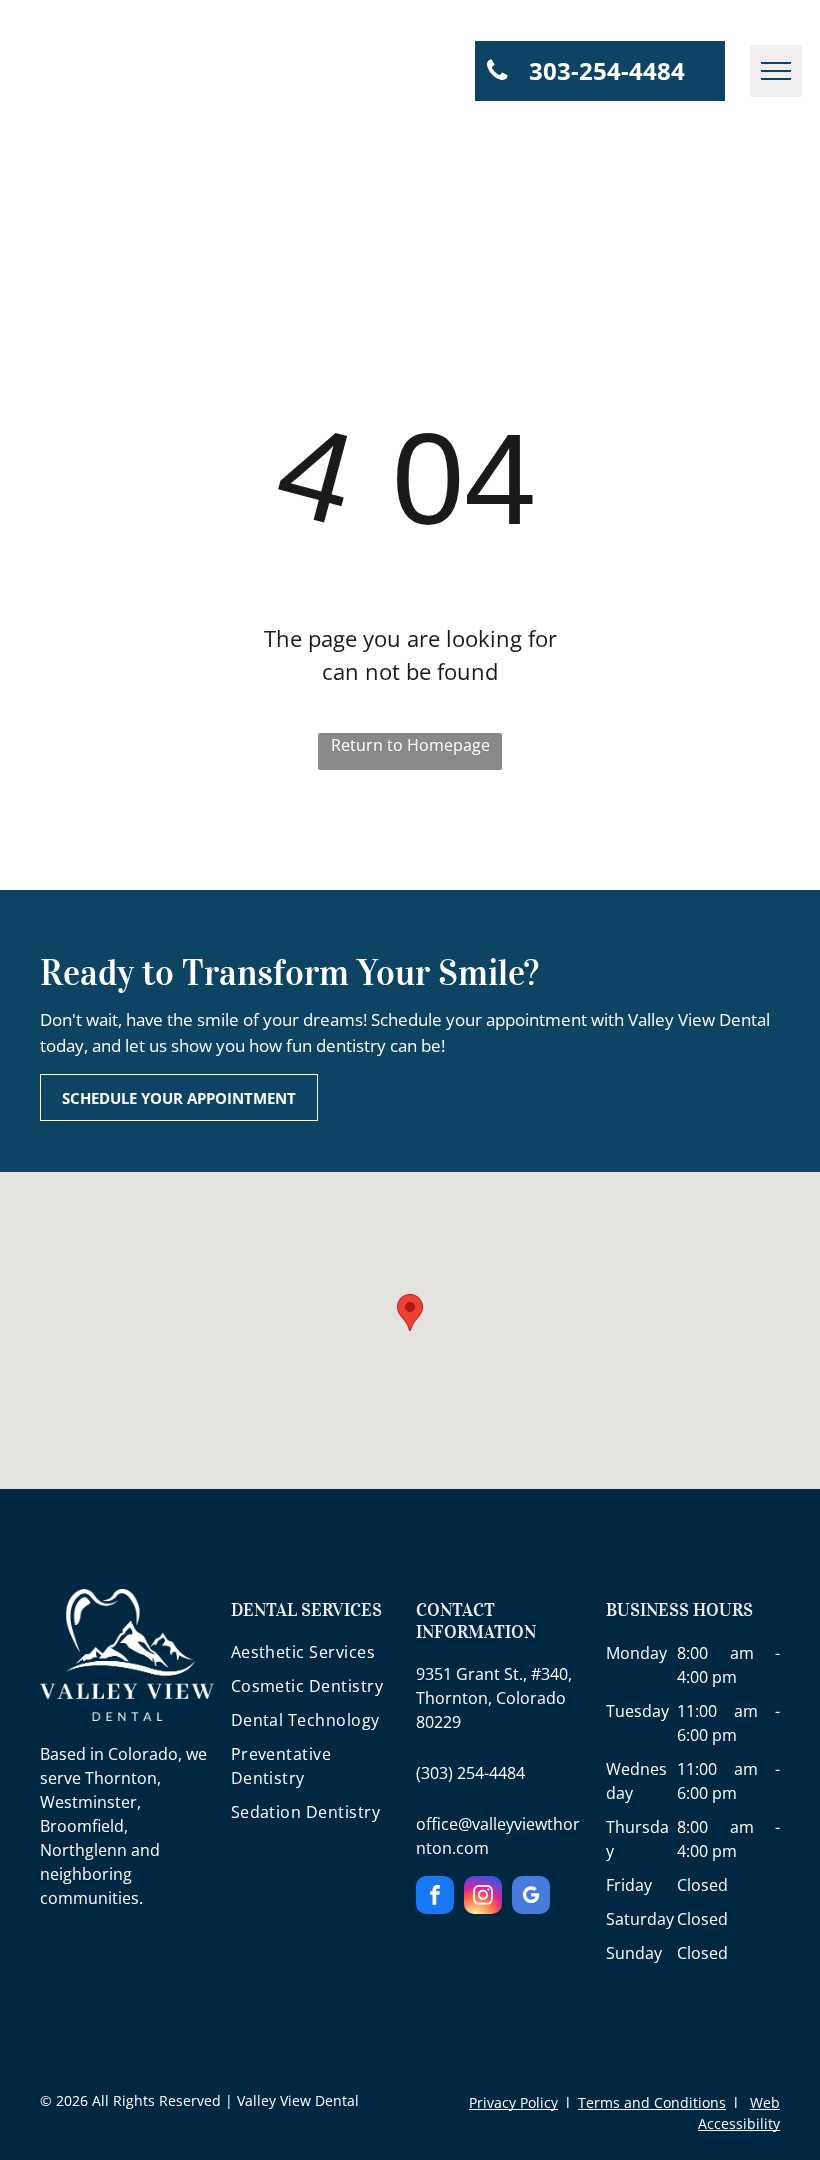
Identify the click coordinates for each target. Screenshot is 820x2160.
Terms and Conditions (652, 2102)
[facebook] (435, 1897)
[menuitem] (318, 1657)
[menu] (776, 71)
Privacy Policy (513, 2102)
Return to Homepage (410, 745)
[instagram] (483, 1897)
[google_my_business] (531, 1897)
